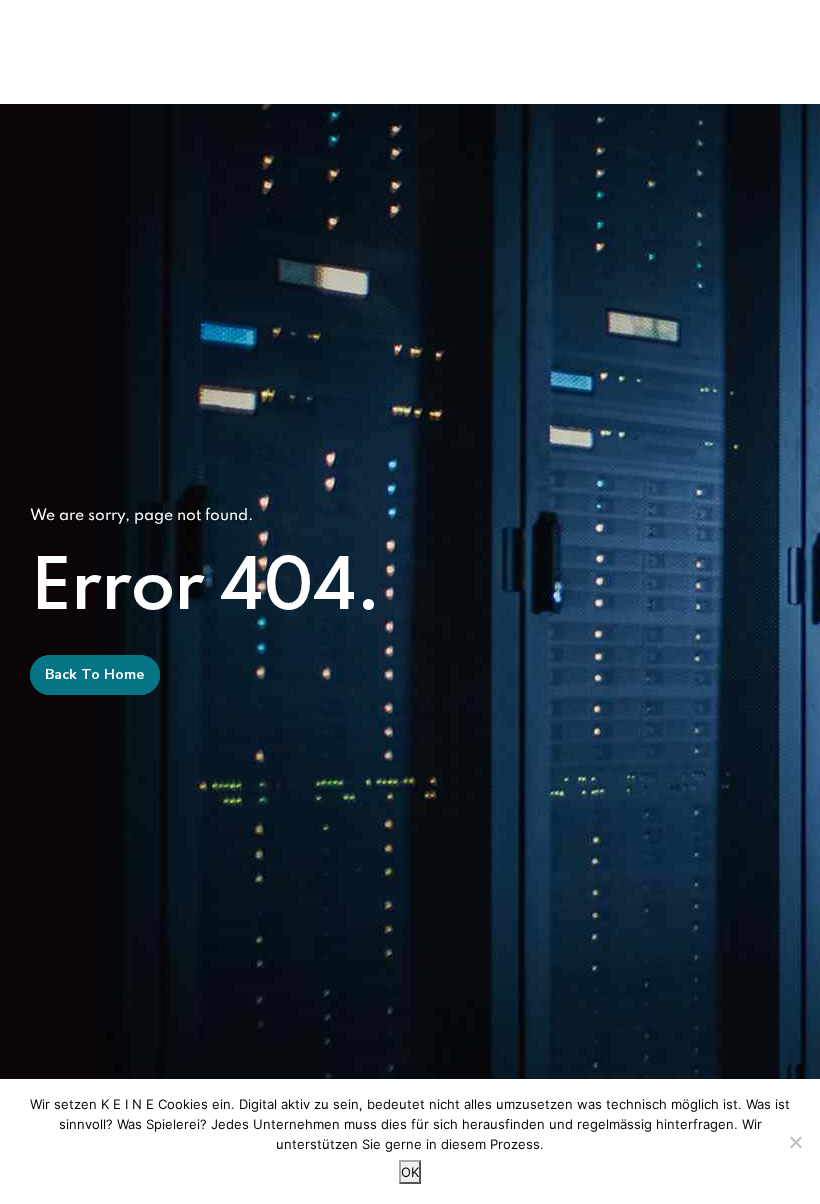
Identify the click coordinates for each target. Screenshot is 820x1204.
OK (410, 1172)
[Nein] (795, 1142)
